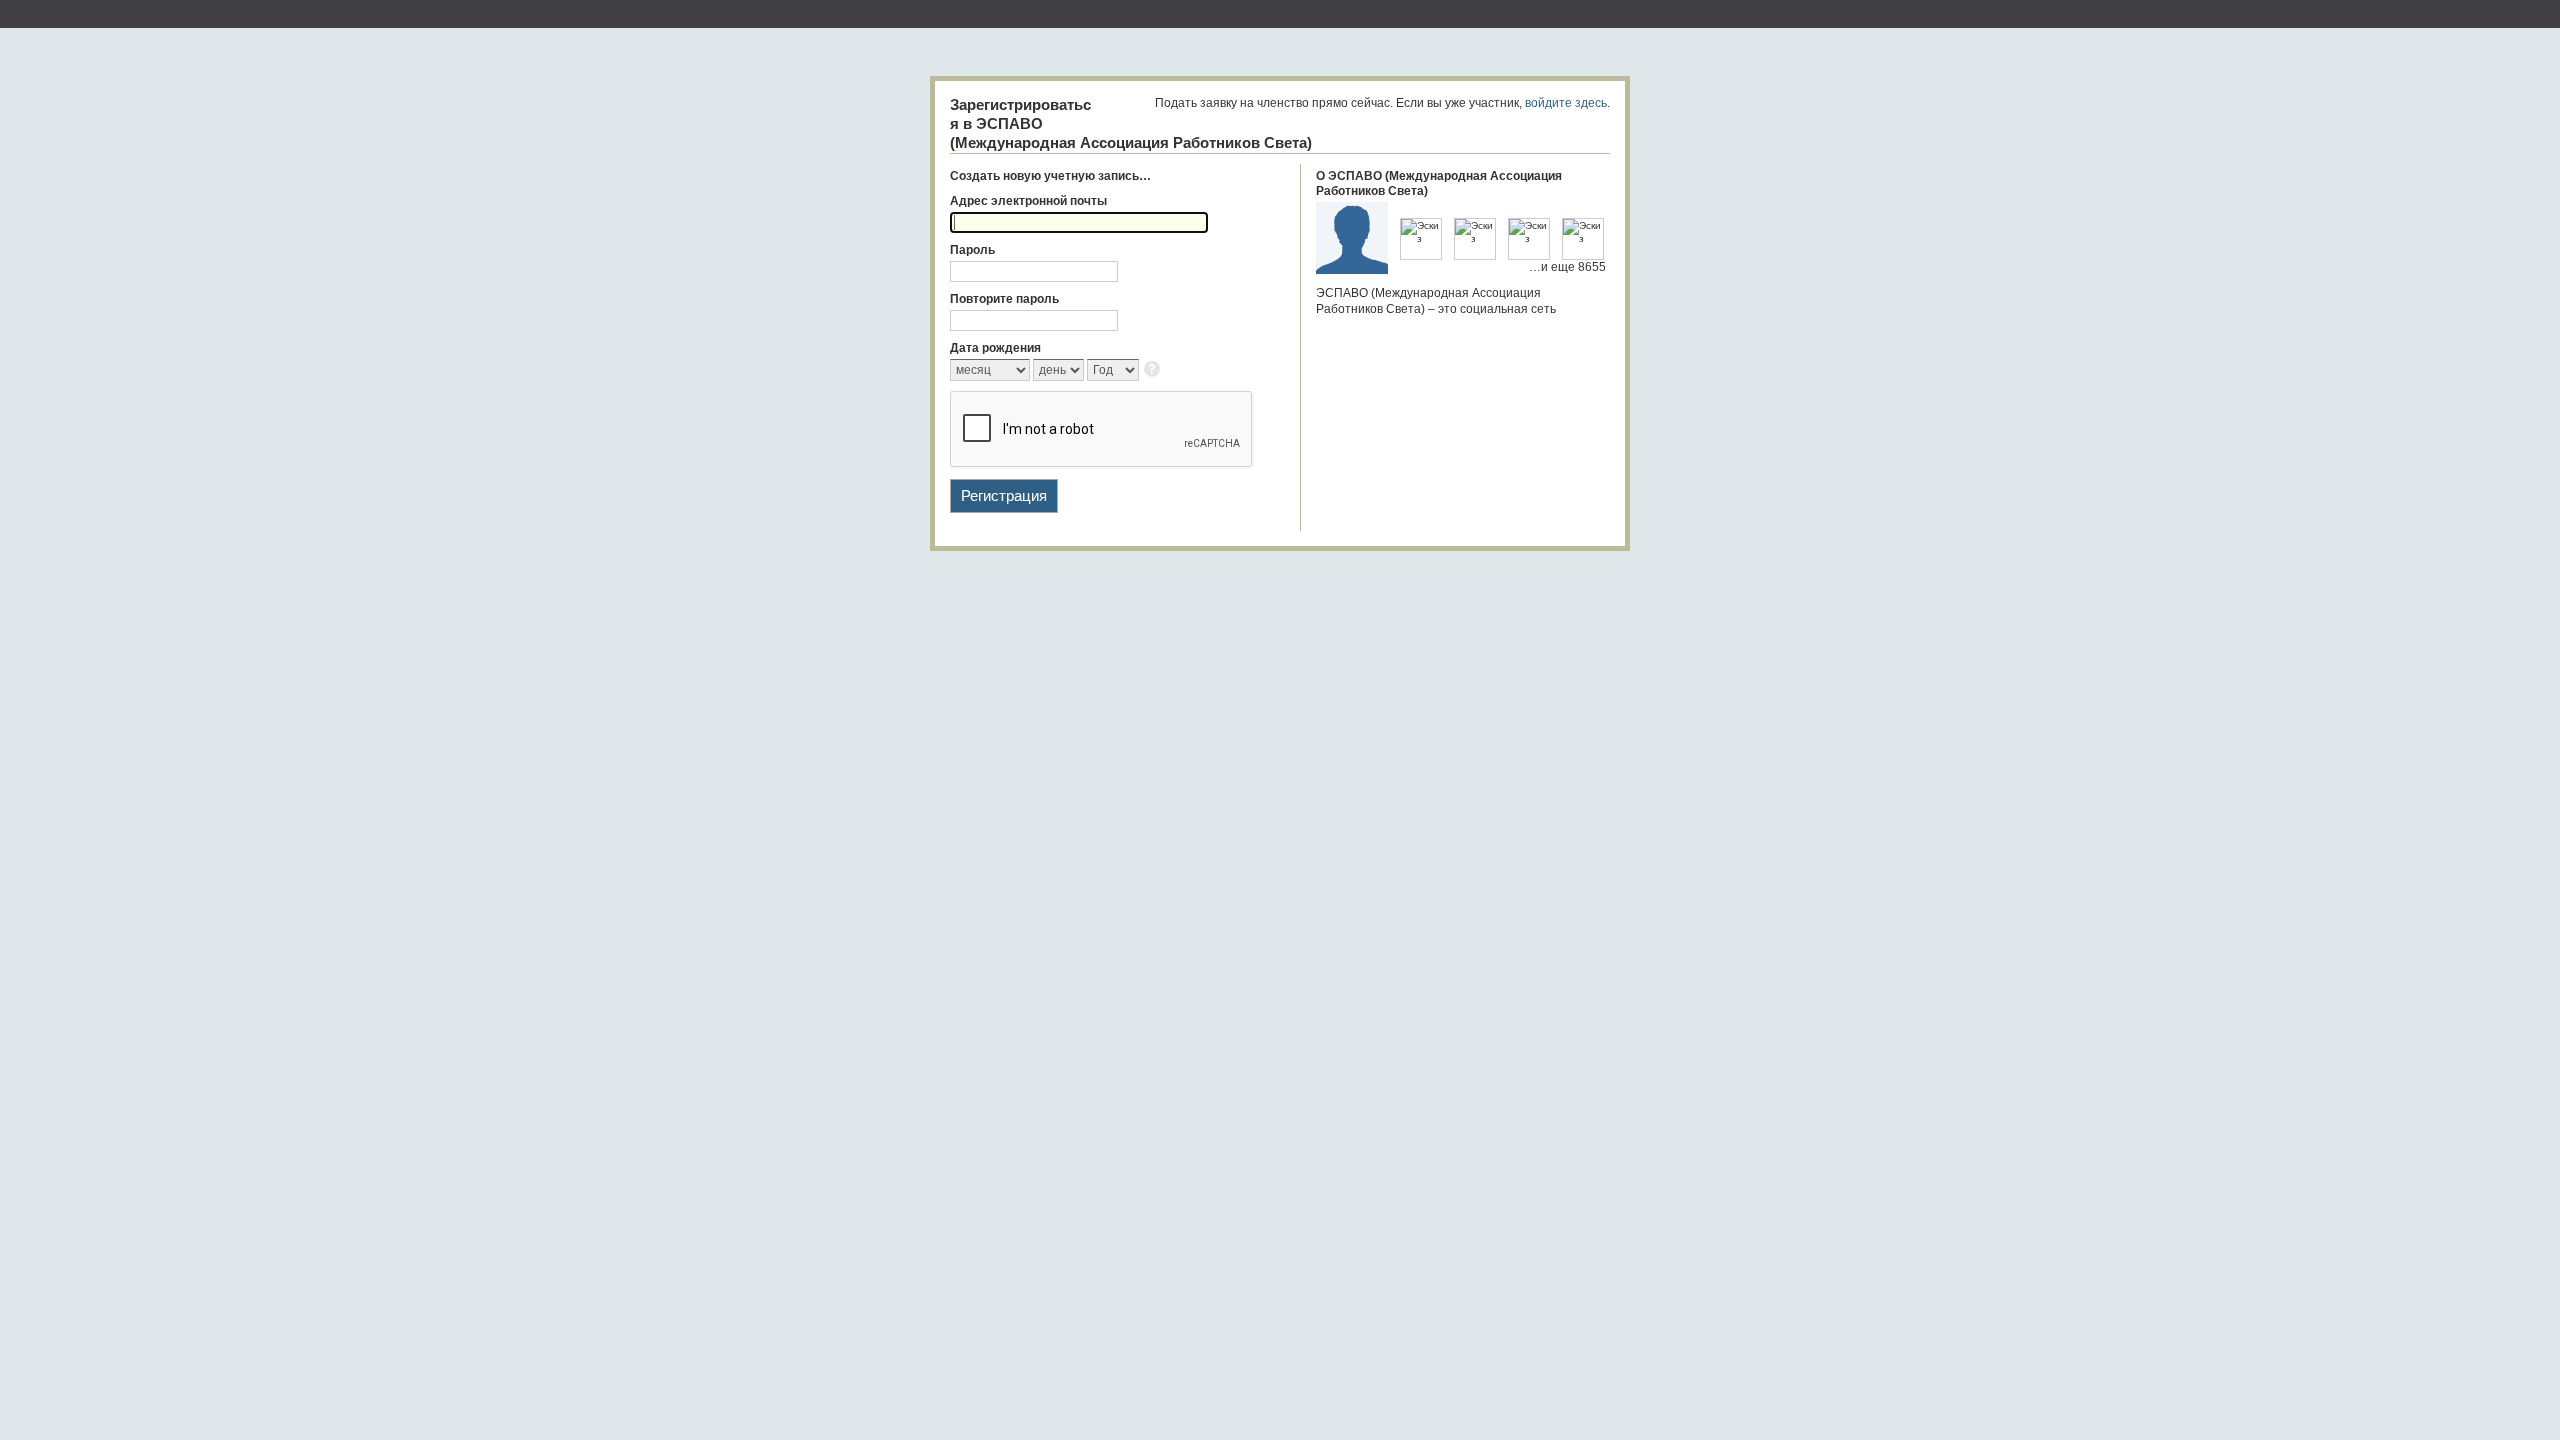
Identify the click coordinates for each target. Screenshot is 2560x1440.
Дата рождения (995, 348)
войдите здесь (1566, 103)
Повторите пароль (1004, 299)
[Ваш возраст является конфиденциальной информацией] (1153, 370)
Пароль (972, 250)
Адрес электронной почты (1028, 201)
